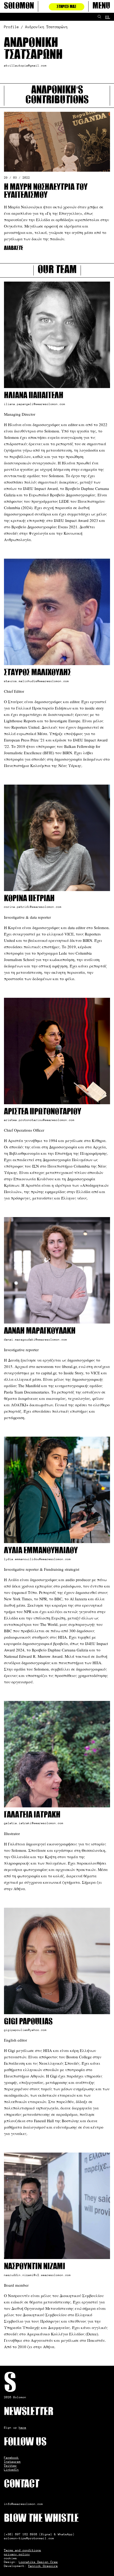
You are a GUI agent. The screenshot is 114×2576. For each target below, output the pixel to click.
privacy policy (17, 2554)
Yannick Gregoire (43, 2566)
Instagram (12, 2462)
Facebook (11, 2458)
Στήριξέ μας (67, 7)
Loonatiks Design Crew (38, 2562)
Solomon (19, 6)
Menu (101, 6)
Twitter (10, 2466)
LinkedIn (11, 2470)
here (23, 2427)
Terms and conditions (23, 2550)
